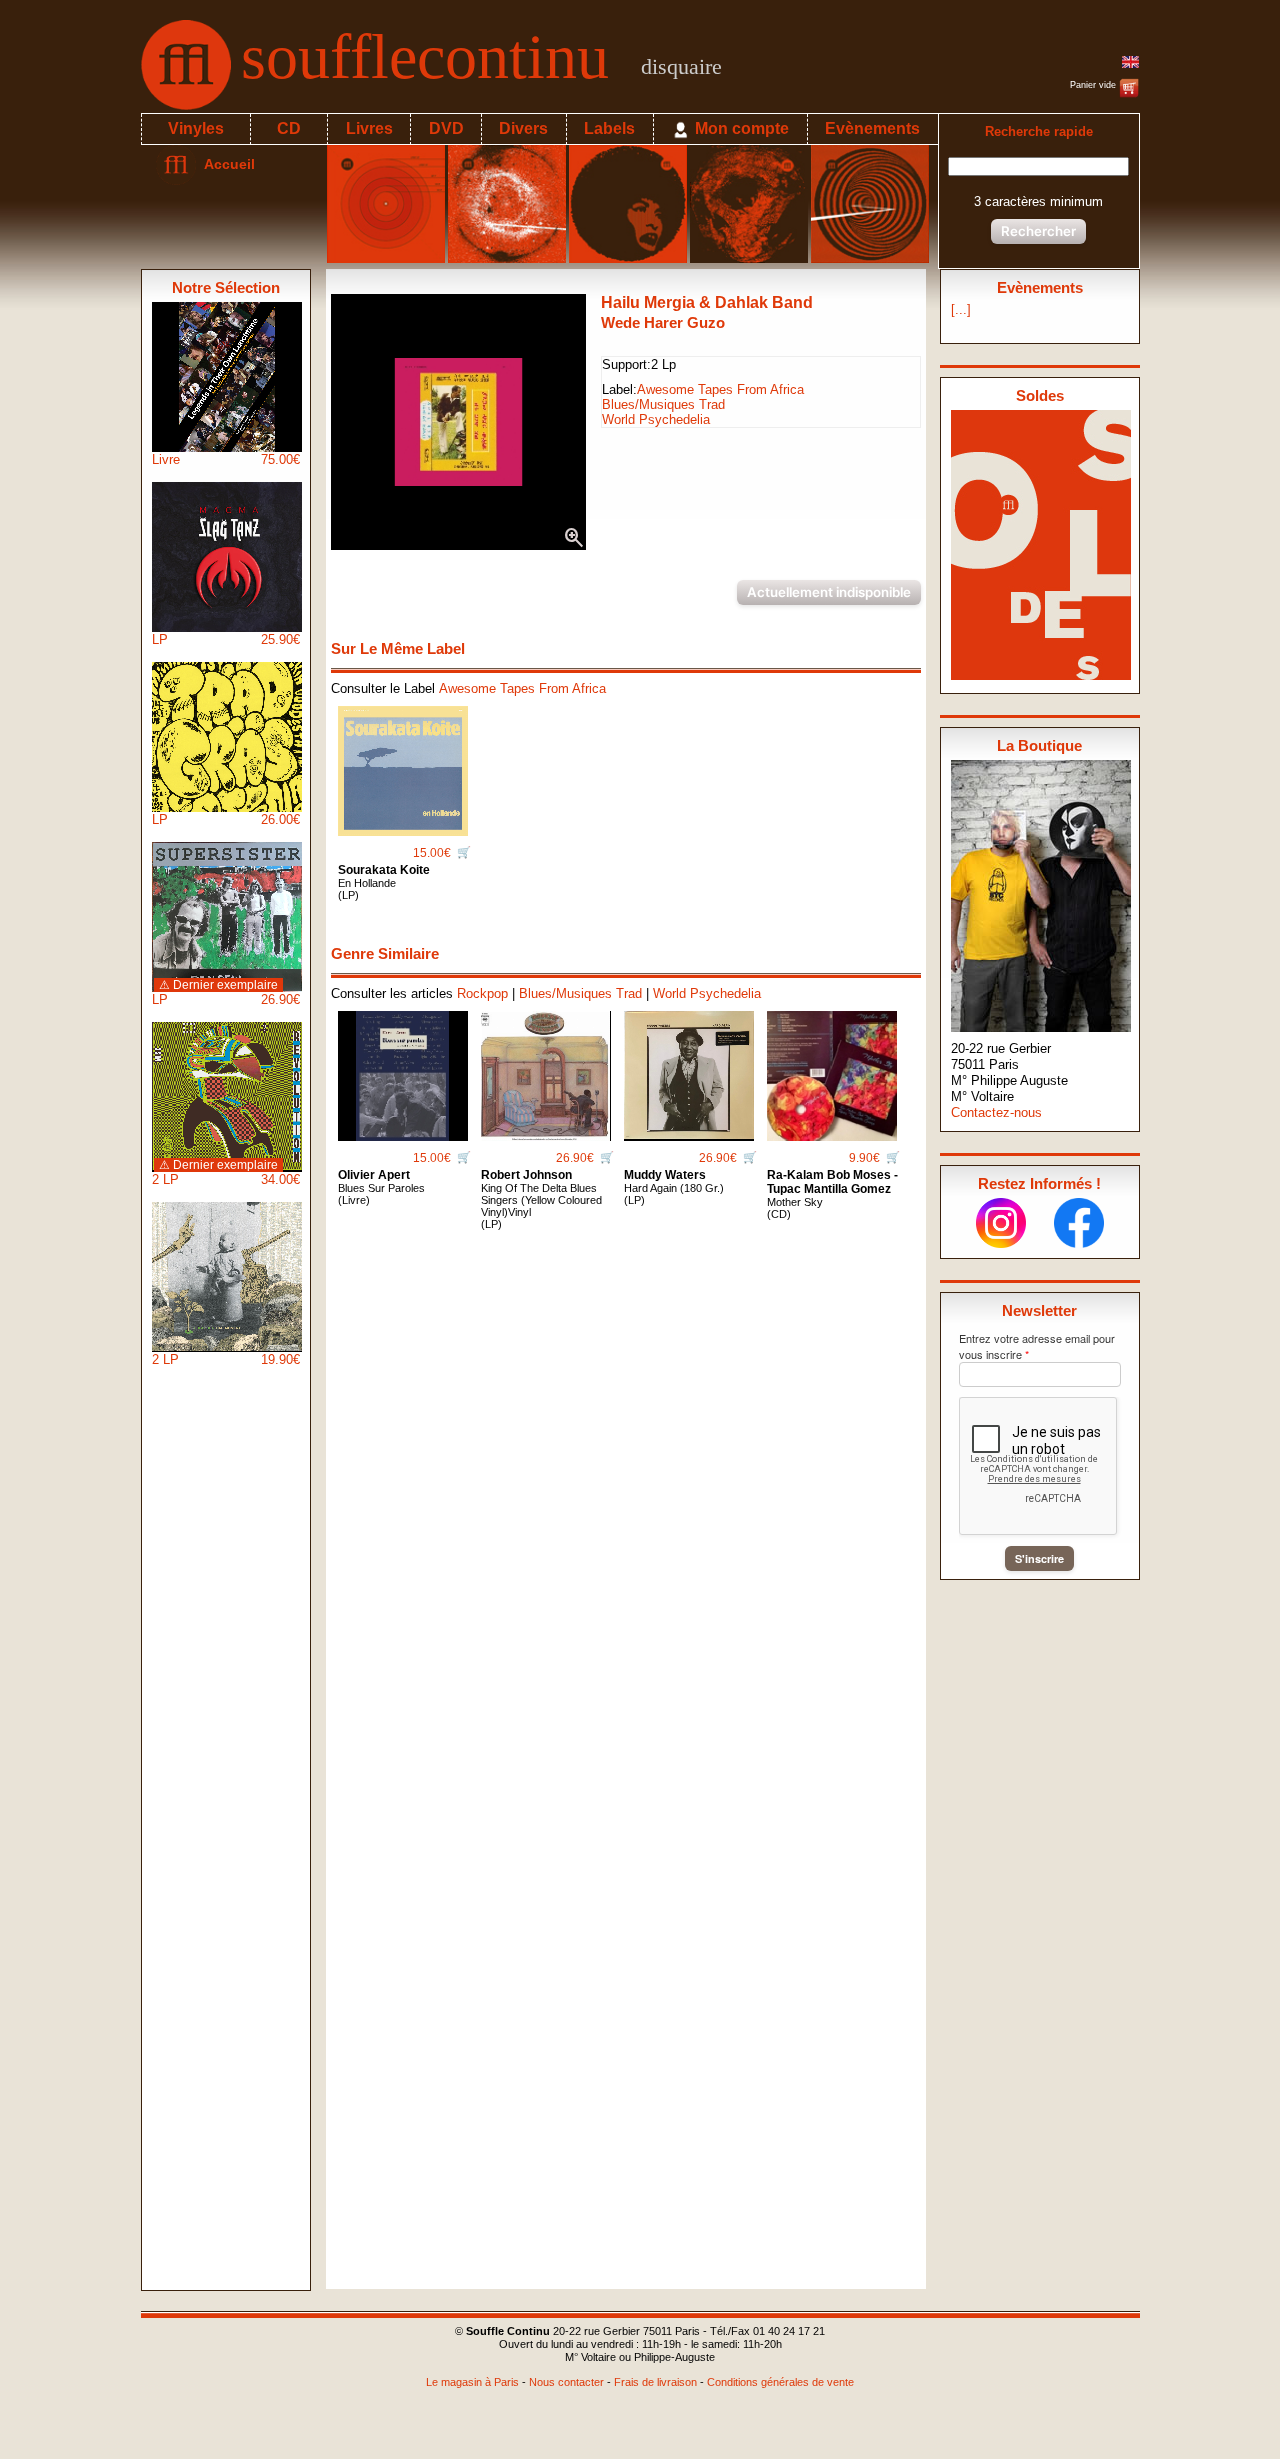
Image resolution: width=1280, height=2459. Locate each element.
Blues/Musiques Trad (663, 404)
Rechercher (1038, 231)
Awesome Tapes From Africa (720, 389)
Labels (609, 128)
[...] (961, 309)
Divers (523, 128)
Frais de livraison (655, 2382)
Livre (226, 459)
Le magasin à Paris (472, 2382)
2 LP (226, 1172)
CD (289, 128)
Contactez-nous (996, 1112)
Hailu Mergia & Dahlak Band (707, 302)
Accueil (225, 164)
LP (226, 639)
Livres (369, 128)
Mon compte (740, 128)
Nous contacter (566, 2382)
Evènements (872, 128)
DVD (446, 128)
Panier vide (1094, 85)
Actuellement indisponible (829, 592)
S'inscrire (1039, 1558)
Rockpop (482, 993)
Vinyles (196, 128)
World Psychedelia (656, 419)
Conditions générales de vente (780, 2382)
